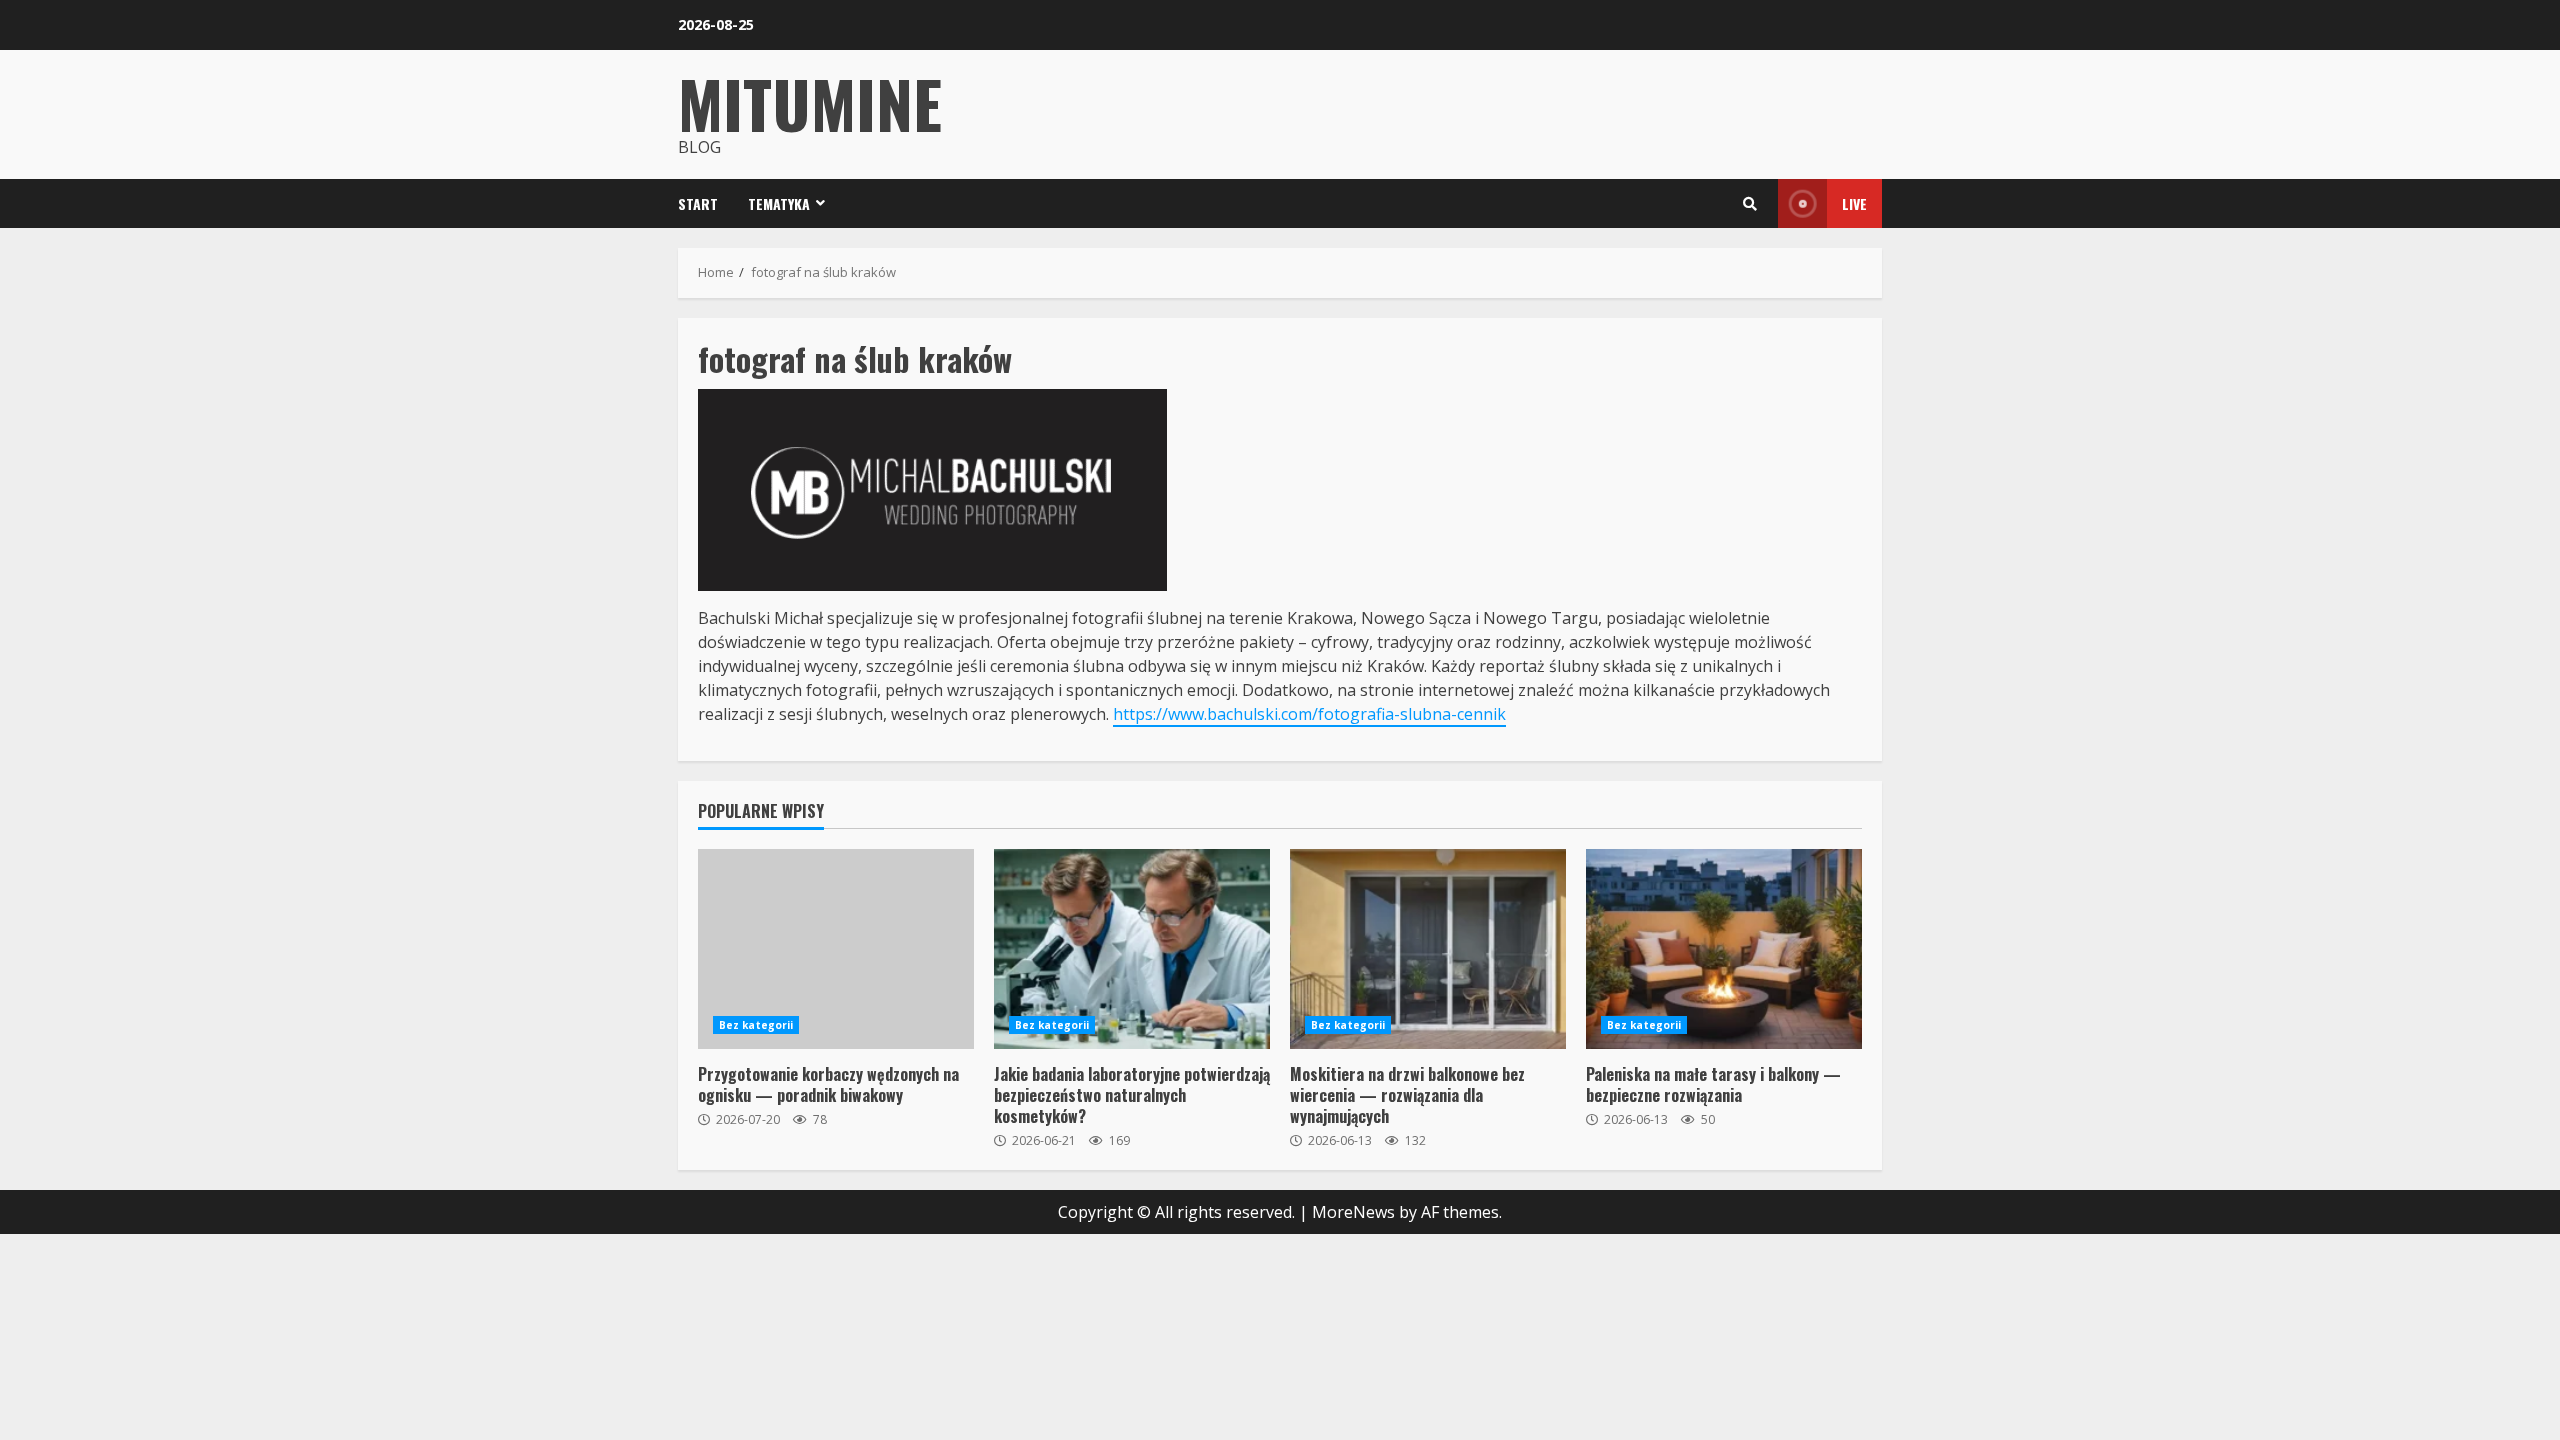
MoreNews (1353, 1212)
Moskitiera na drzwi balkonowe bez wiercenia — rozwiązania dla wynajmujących (1428, 949)
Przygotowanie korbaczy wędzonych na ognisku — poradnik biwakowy (836, 949)
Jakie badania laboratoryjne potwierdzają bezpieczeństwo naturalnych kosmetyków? (1132, 949)
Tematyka (779, 203)
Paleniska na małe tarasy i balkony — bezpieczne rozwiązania (1724, 949)
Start (698, 203)
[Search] (1750, 204)
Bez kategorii (756, 1025)
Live (1854, 203)
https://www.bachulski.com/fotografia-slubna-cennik (1309, 714)
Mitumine (810, 102)
